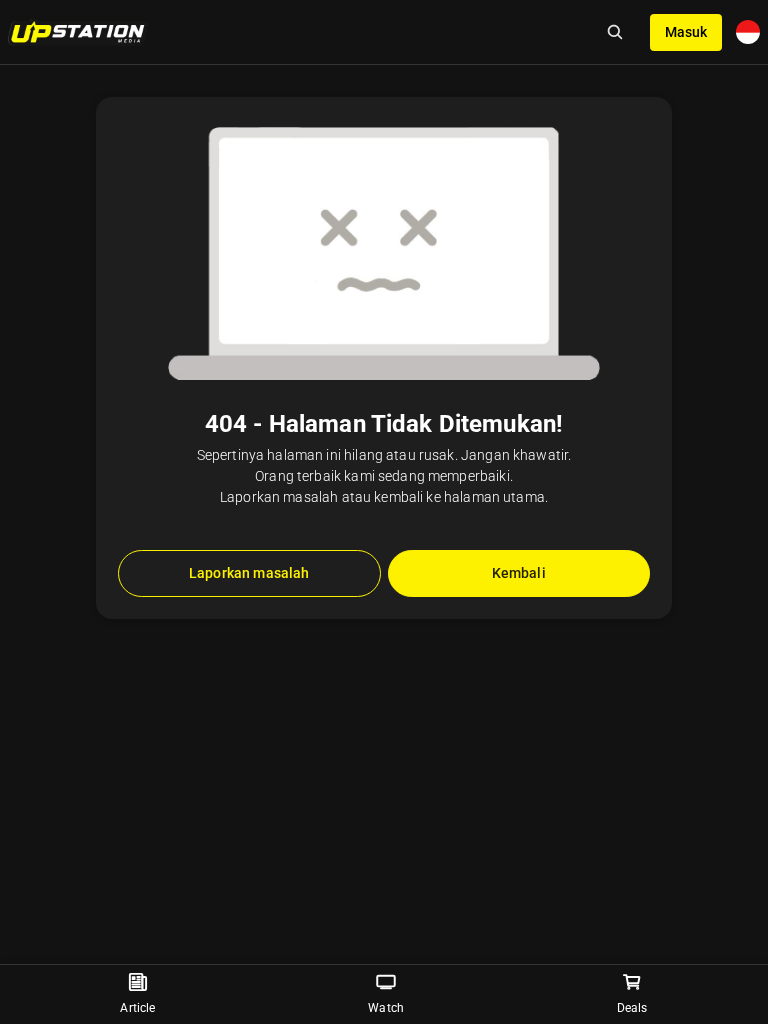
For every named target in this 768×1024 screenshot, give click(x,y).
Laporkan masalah (249, 573)
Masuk (686, 32)
